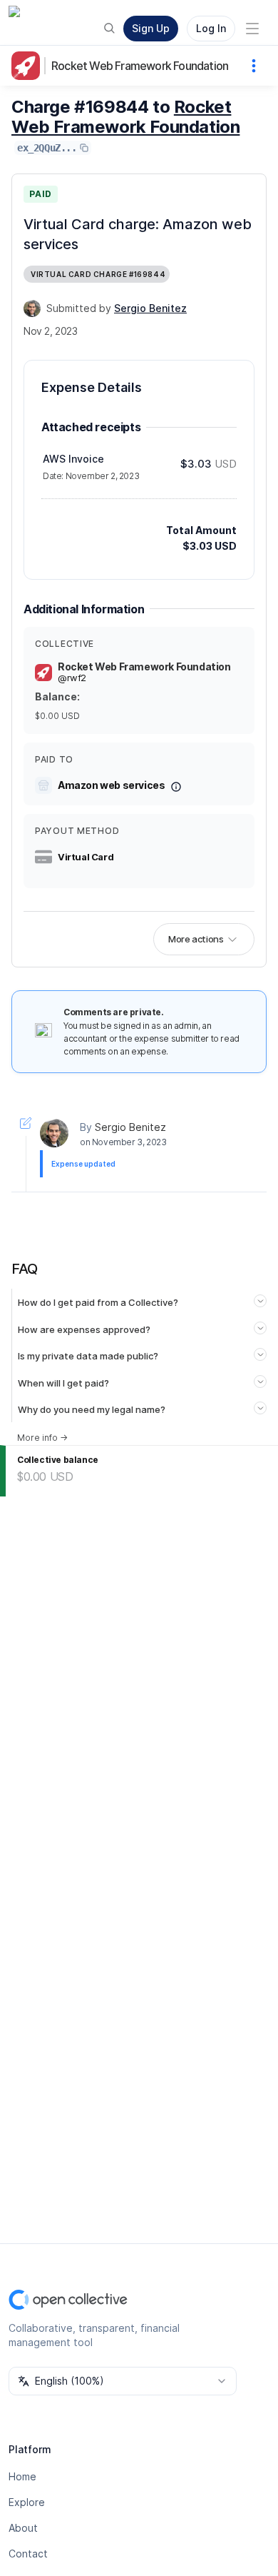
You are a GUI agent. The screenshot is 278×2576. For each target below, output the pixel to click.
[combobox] (123, 2381)
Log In (211, 28)
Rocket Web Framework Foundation (140, 66)
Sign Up (151, 28)
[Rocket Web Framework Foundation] (29, 66)
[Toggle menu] (252, 29)
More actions (196, 939)
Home (22, 2476)
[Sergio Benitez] (32, 308)
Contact (28, 2554)
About (23, 2528)
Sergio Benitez (130, 1127)
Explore (27, 2502)
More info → (42, 1438)
